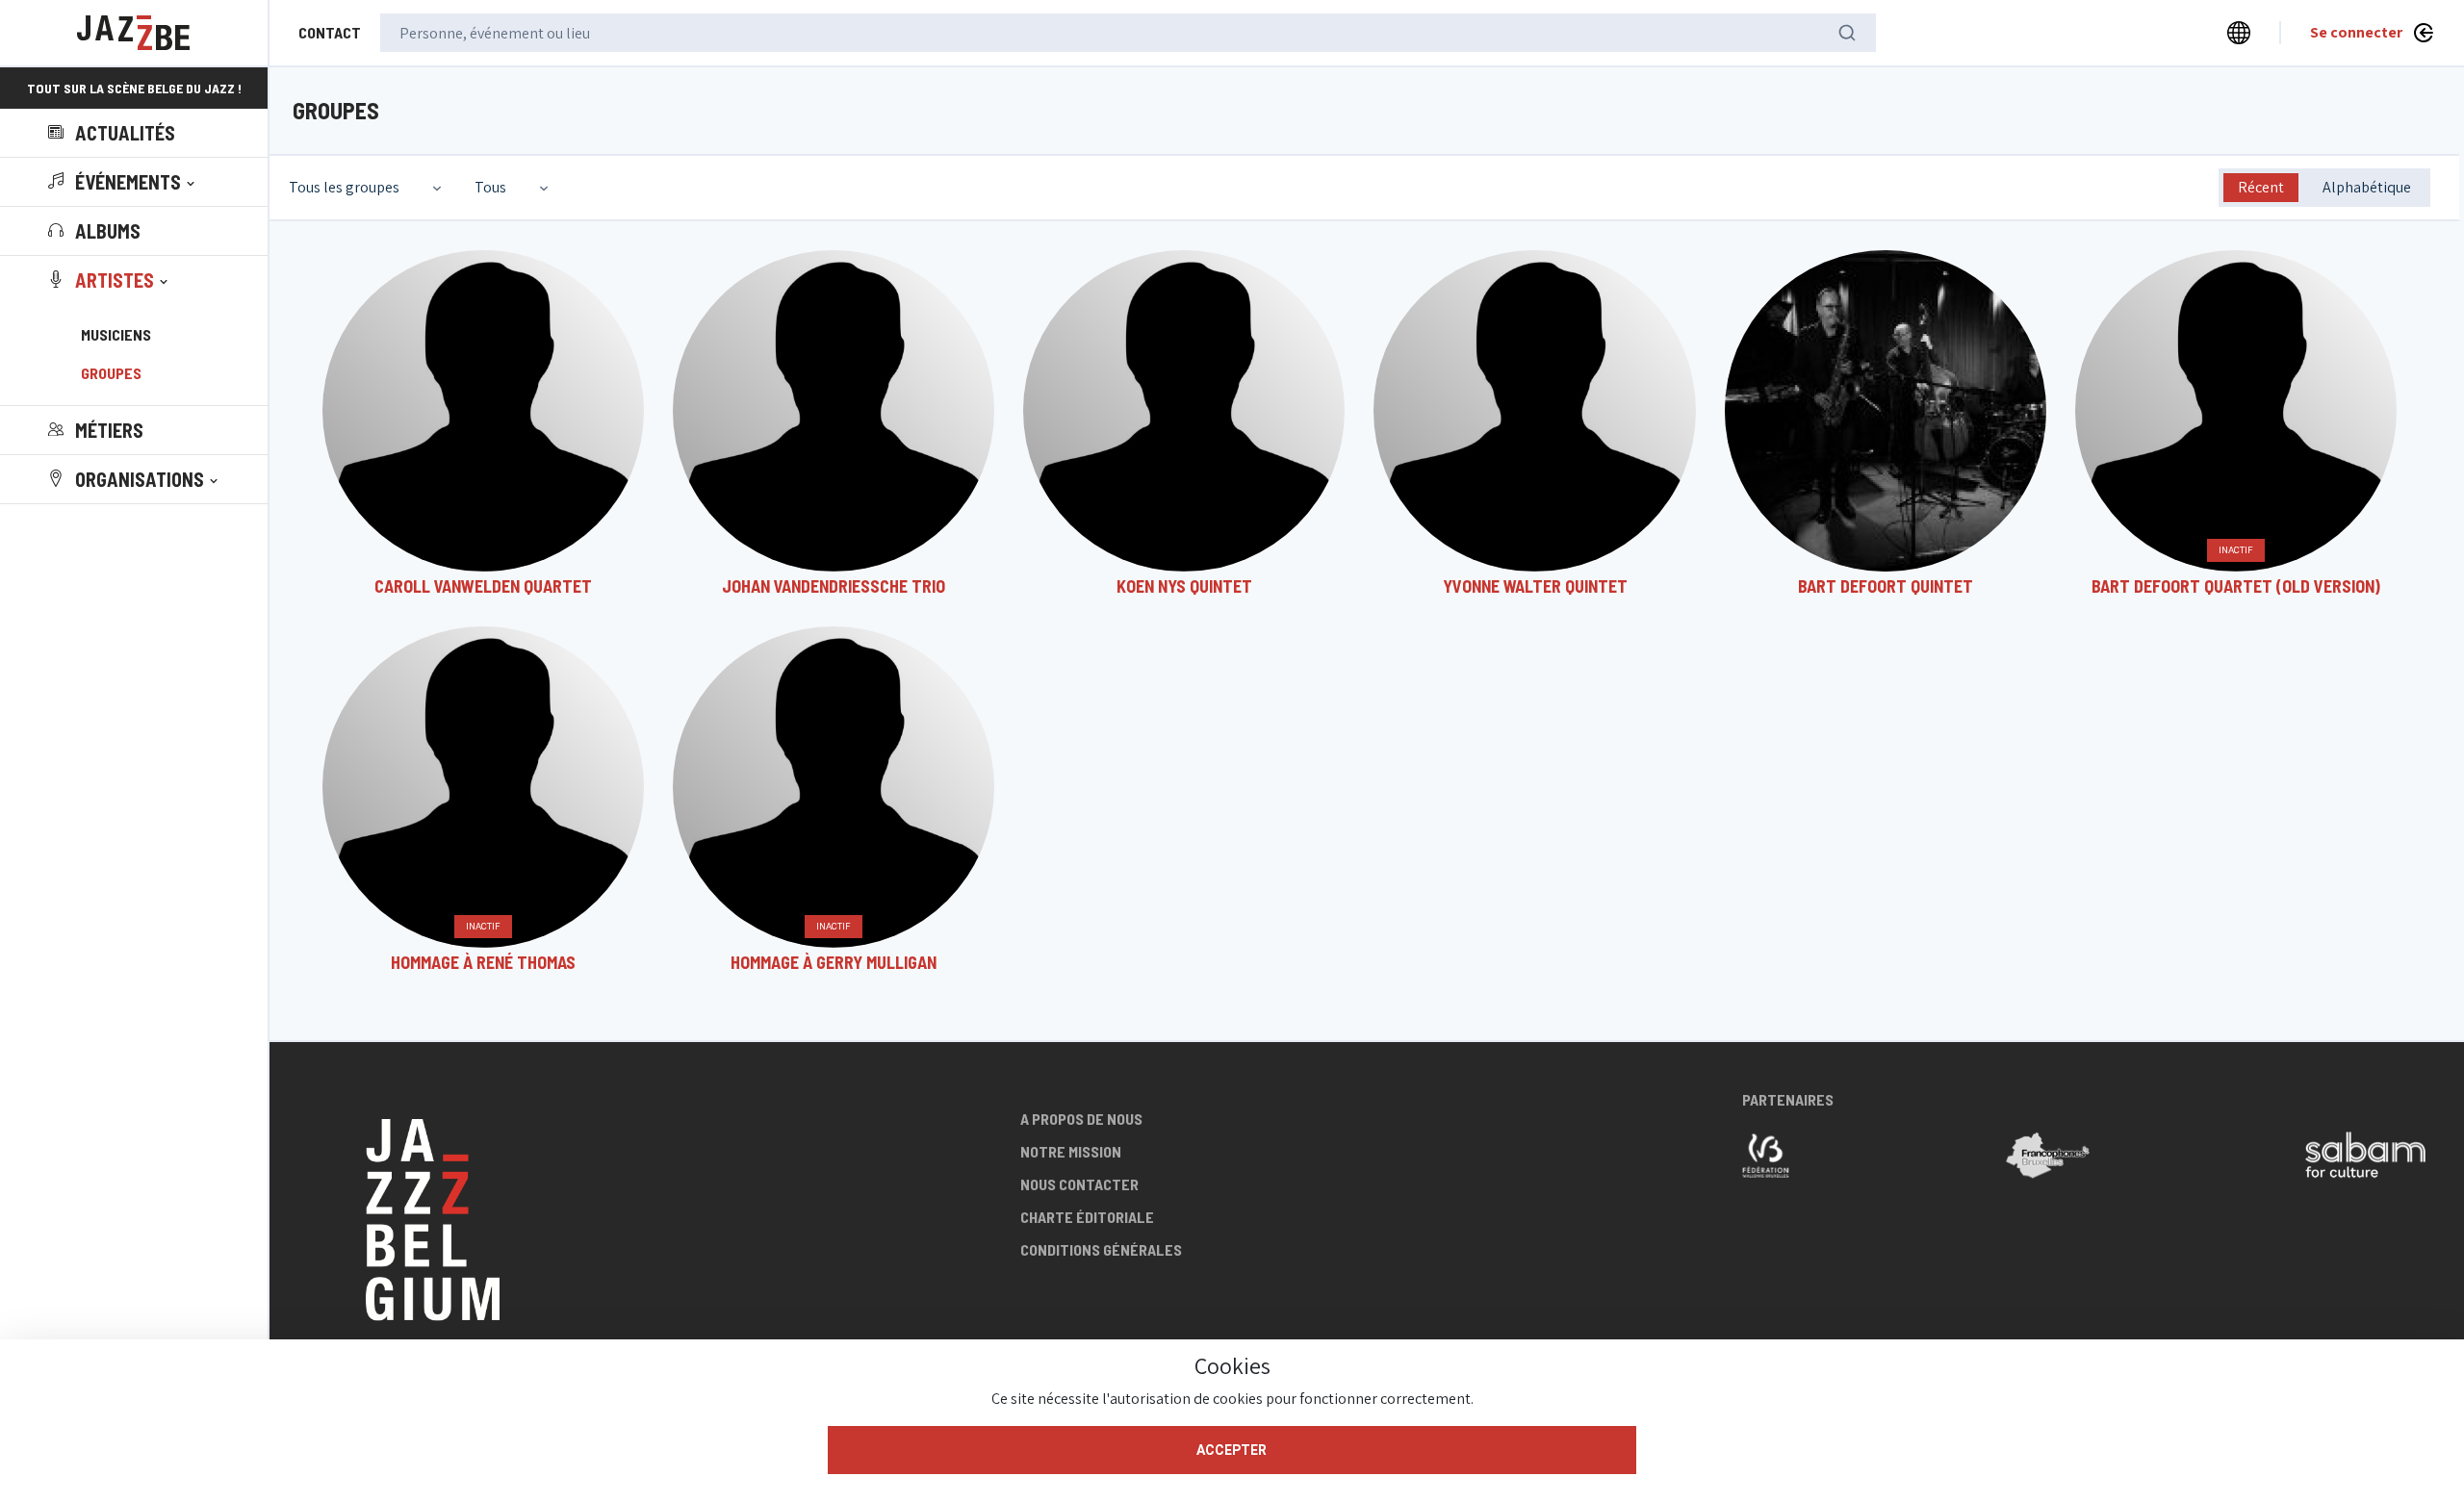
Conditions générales (1101, 1249)
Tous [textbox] (490, 187)
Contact (330, 32)
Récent (2261, 187)
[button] (123, 182)
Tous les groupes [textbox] (344, 187)
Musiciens (116, 334)
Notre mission (1071, 1151)
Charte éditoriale (1087, 1217)
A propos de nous (1081, 1119)
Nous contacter (1079, 1184)
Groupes (111, 373)
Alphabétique (2367, 187)
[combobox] (367, 188)
